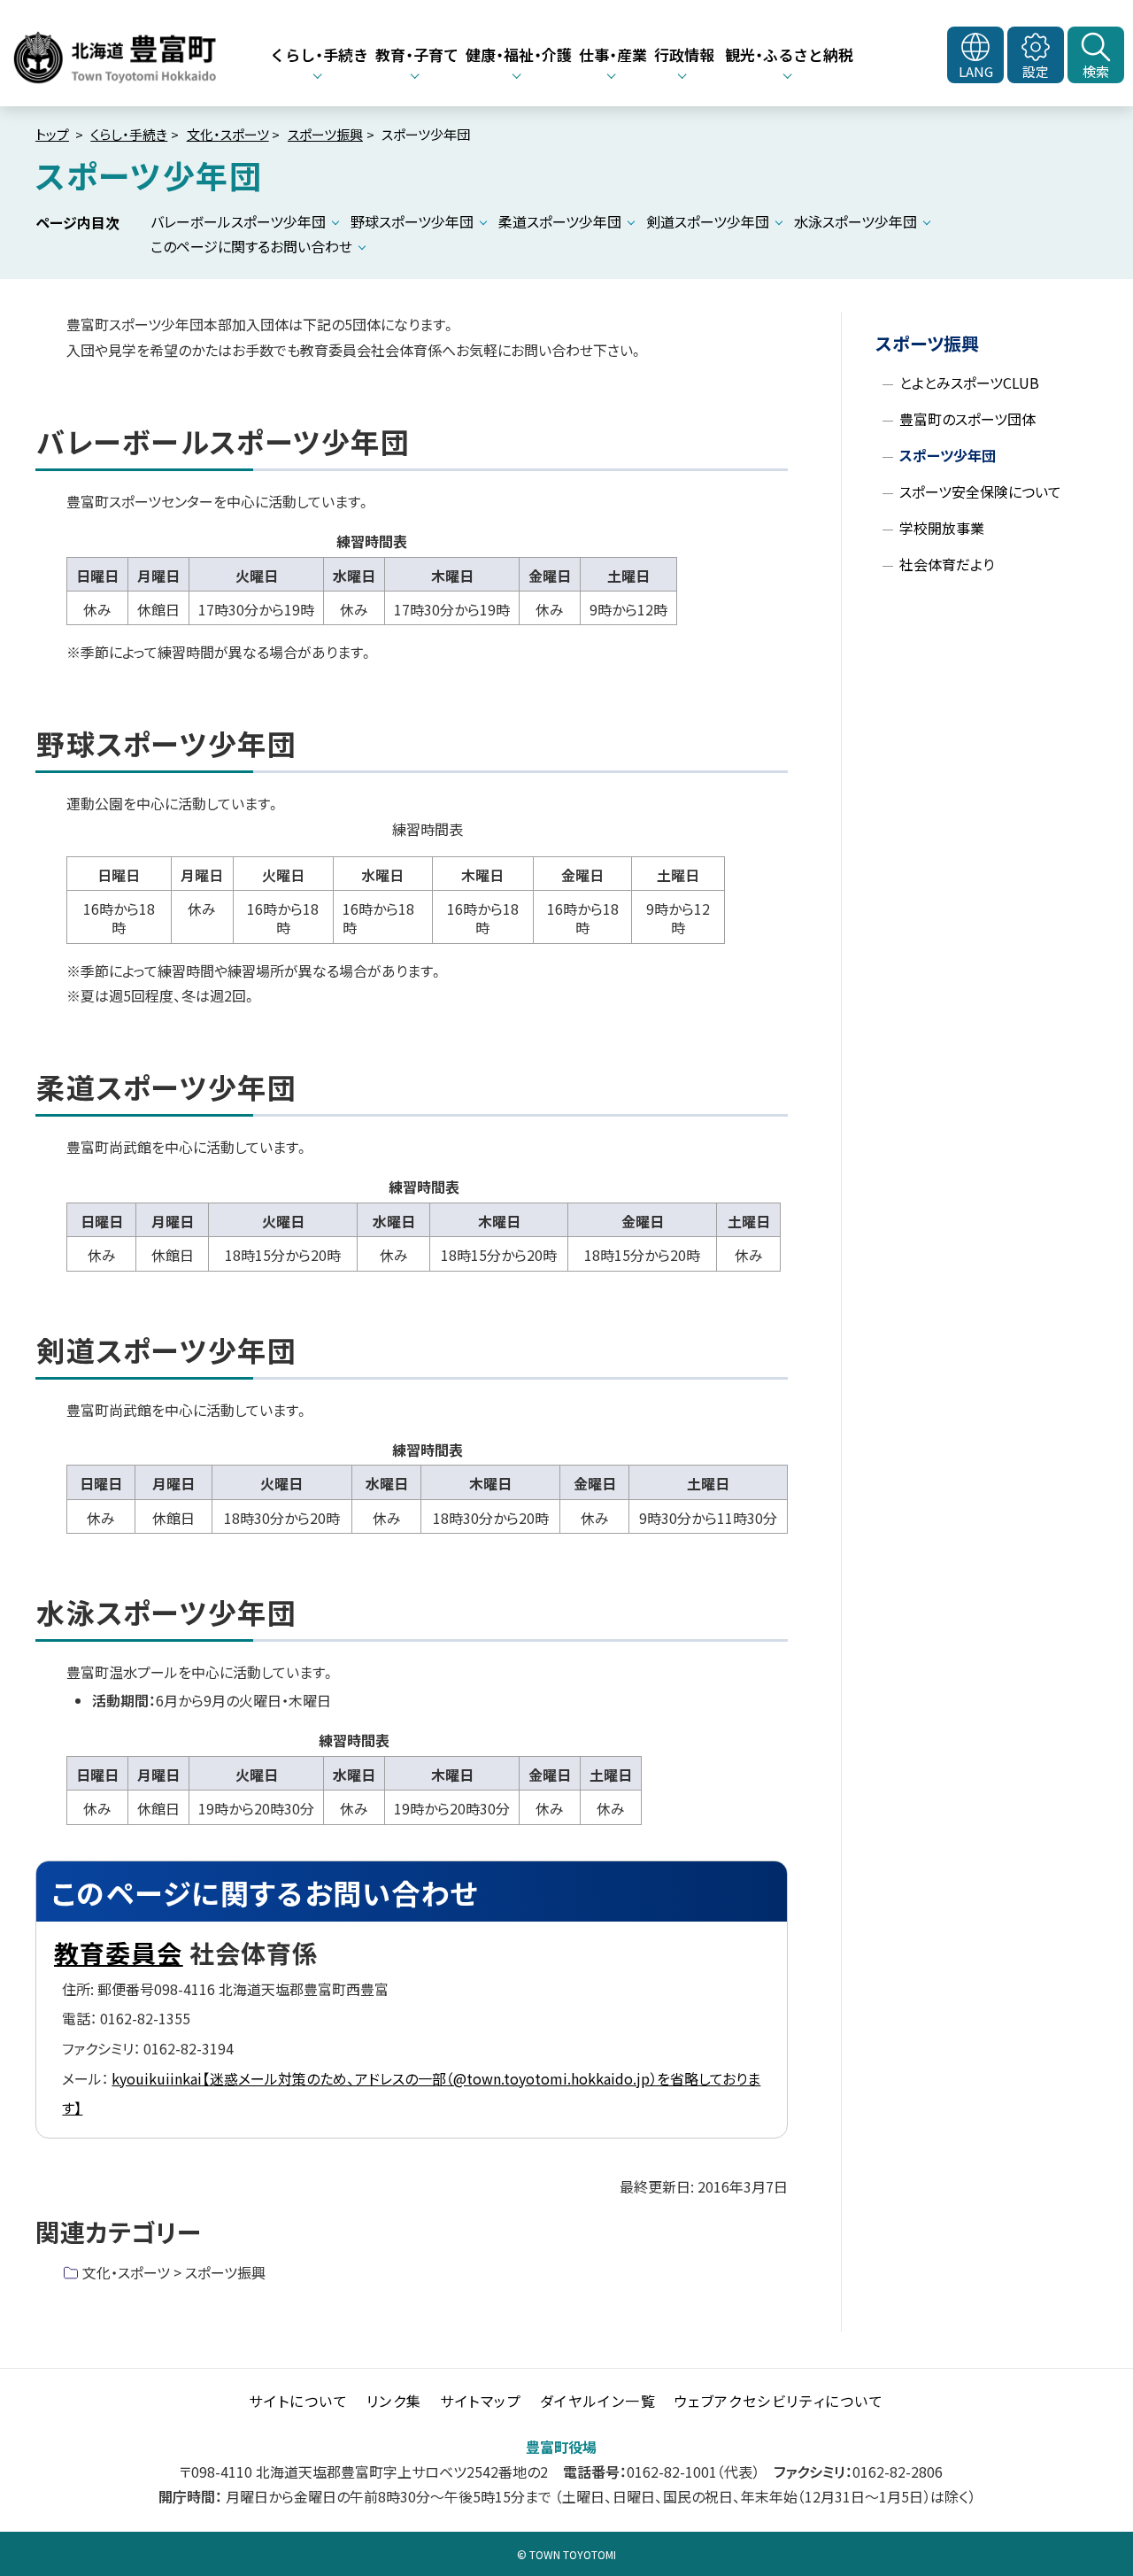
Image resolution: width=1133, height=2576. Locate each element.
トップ (52, 134)
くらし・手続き (129, 134)
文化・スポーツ (228, 134)
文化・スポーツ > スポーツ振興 (174, 2272)
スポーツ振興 (325, 134)
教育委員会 (119, 1953)
